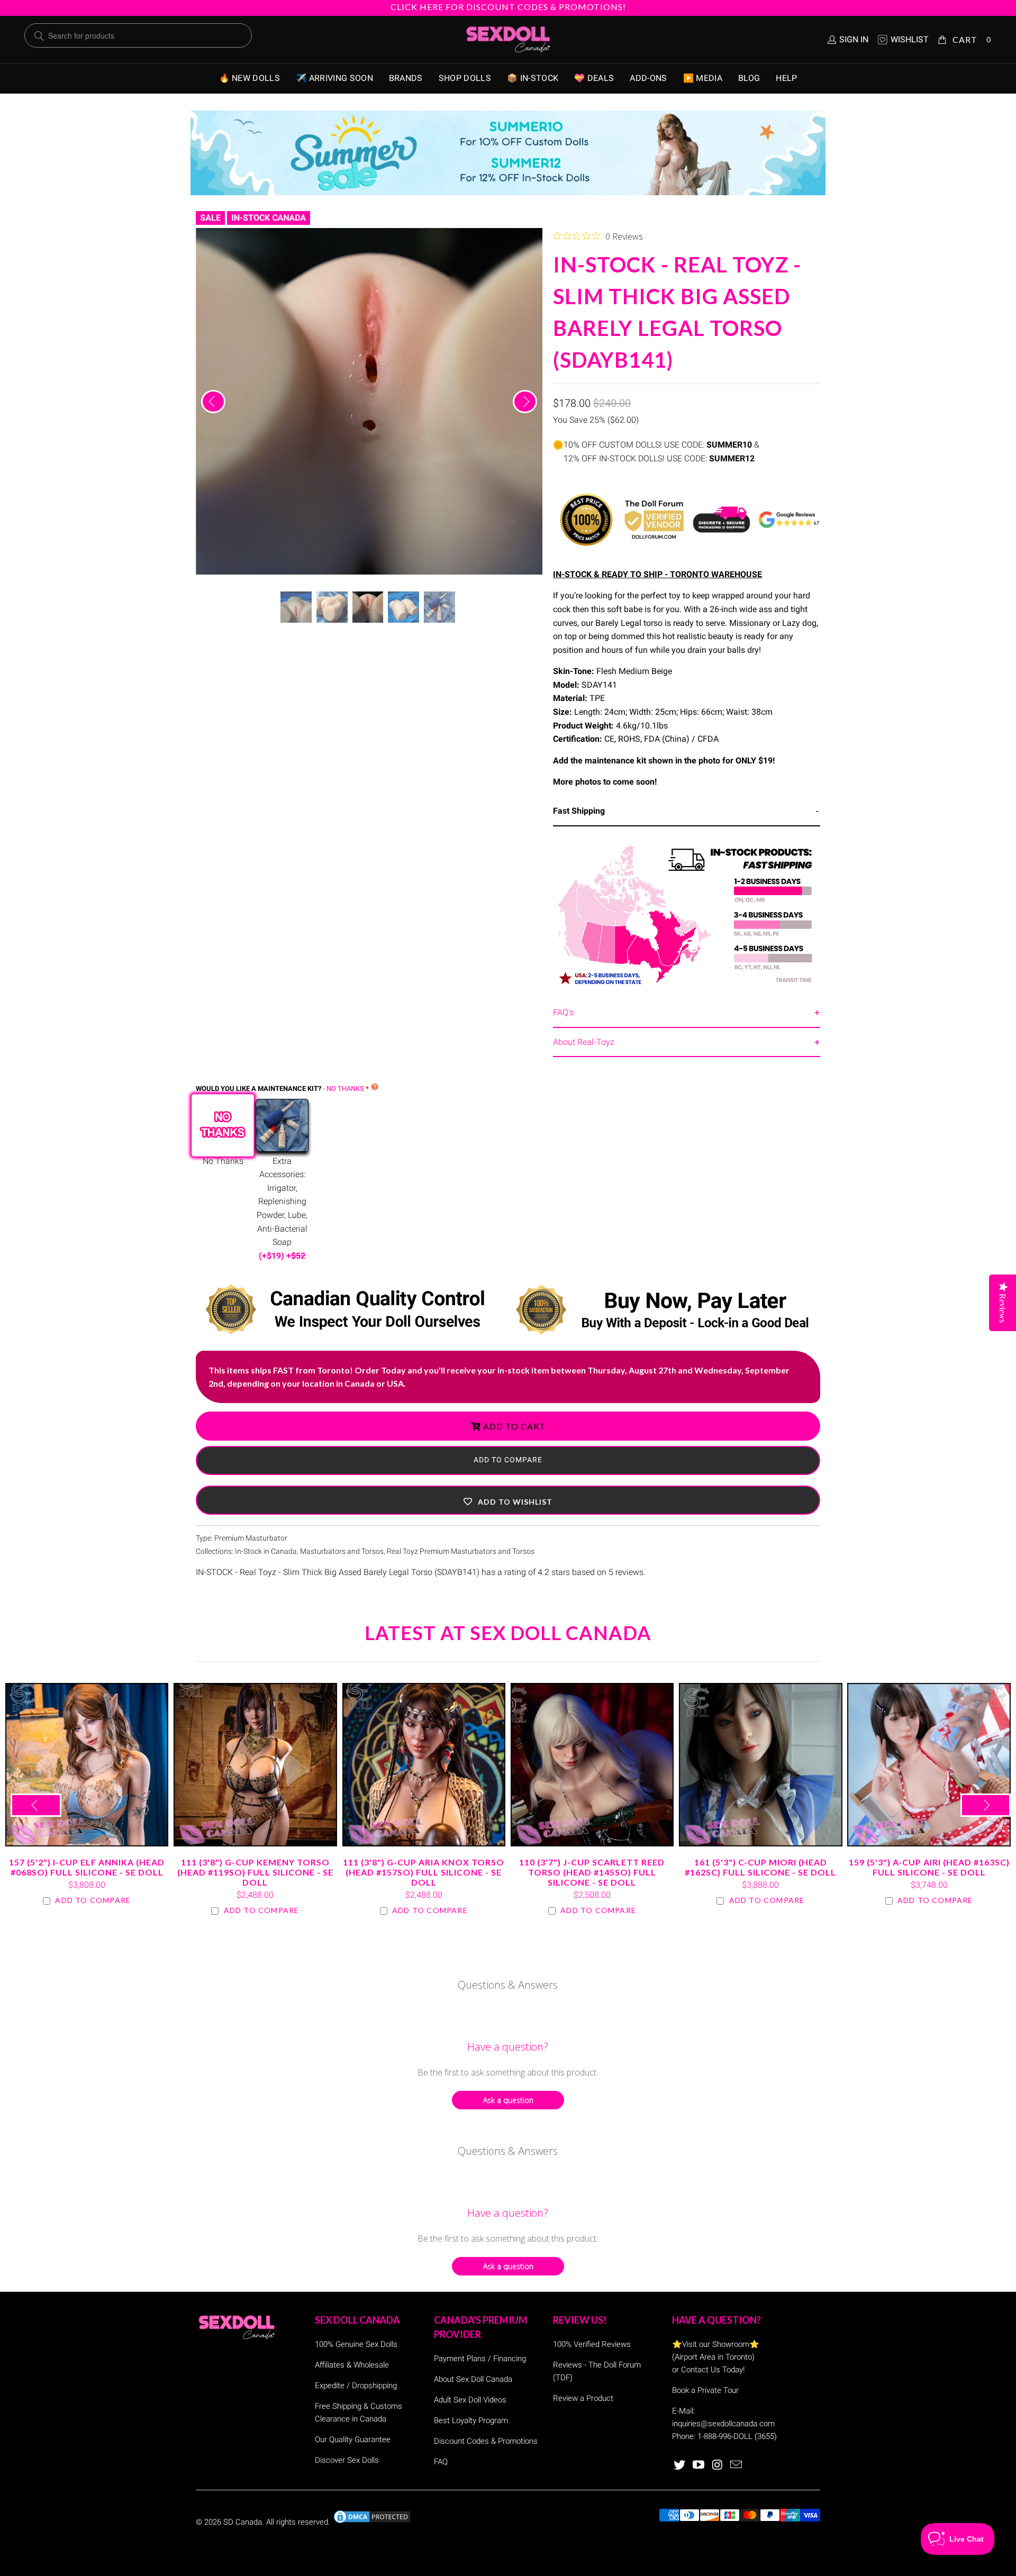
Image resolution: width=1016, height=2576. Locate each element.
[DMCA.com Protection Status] (372, 2522)
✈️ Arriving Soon (334, 78)
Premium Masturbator (251, 1538)
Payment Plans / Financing (480, 2359)
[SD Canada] (508, 40)
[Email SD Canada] (737, 2465)
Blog (749, 78)
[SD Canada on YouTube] (699, 2465)
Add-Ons (648, 78)
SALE (210, 218)
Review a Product (583, 2398)
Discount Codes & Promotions (486, 2441)
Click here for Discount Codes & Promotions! (508, 7)
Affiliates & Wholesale (352, 2365)
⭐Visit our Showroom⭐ (716, 2344)
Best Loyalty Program (471, 2420)
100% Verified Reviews (592, 2344)
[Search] (39, 36)
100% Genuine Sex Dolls (356, 2344)
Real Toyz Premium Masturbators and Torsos (461, 1551)
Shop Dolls (465, 78)
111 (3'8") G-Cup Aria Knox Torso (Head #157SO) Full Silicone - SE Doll (424, 1764)
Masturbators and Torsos (342, 1551)
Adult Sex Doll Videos (470, 2400)
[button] (508, 1500)
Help (786, 78)
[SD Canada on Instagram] (718, 2465)
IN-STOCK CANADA (269, 218)
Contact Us (701, 2370)
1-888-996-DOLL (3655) (737, 2436)
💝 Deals (594, 78)
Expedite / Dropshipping (356, 2386)
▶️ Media (703, 78)
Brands (406, 78)
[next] (525, 402)
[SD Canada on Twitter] (680, 2465)
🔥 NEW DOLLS (250, 78)
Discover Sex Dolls (347, 2460)
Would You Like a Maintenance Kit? (280, 1089)
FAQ (441, 2462)
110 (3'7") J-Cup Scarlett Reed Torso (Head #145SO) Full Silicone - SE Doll (592, 1764)
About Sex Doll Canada (473, 2379)
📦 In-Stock (533, 78)
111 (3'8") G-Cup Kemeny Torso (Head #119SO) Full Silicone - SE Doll (255, 1764)
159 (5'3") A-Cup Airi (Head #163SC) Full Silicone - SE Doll (929, 1764)
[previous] (213, 402)
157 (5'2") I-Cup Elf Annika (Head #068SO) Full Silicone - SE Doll (87, 1764)
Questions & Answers (508, 1985)
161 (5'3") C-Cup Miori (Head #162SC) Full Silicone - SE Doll (760, 1764)
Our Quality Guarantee (353, 2440)
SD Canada (243, 2522)
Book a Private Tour (705, 2390)
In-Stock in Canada (266, 1551)
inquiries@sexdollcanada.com (723, 2424)
